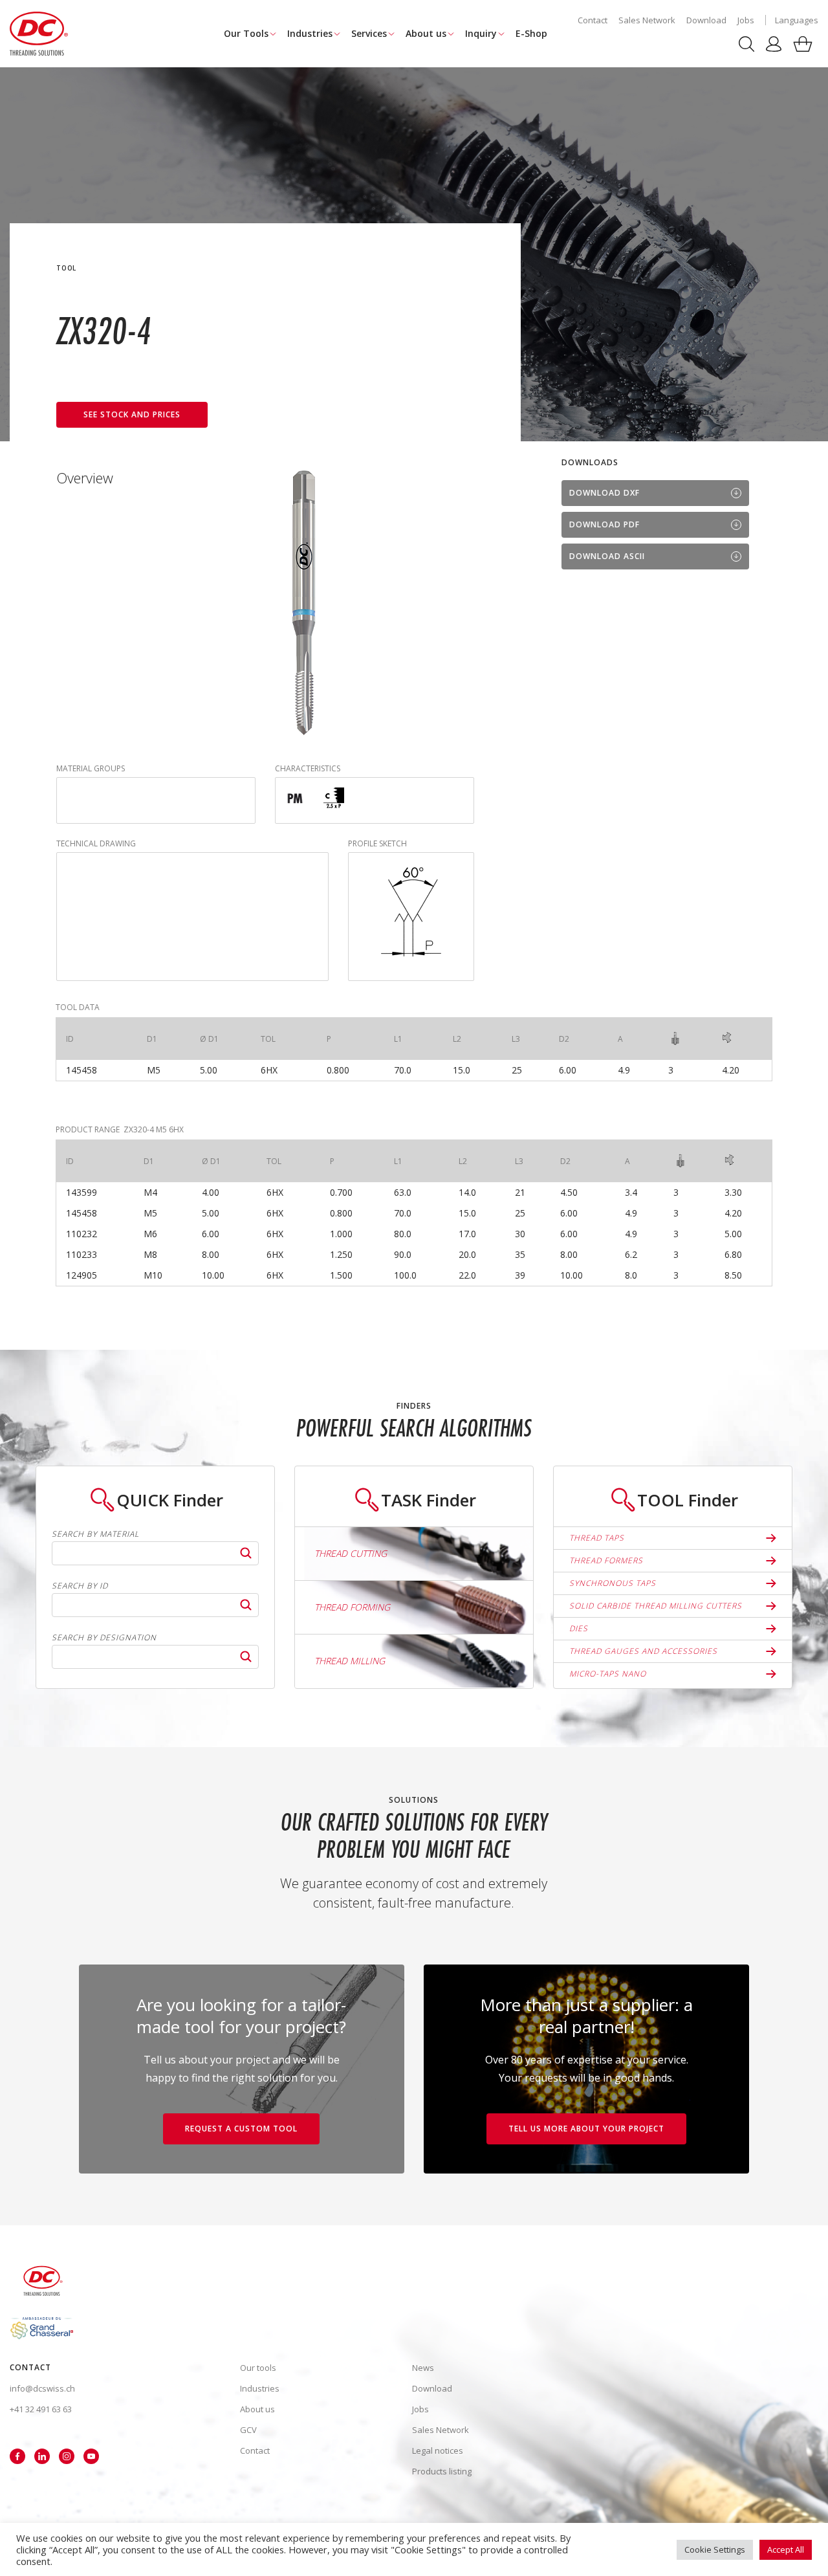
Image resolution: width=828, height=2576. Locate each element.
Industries (310, 33)
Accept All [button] (786, 2549)
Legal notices (438, 2450)
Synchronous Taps (613, 1583)
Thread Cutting (351, 1553)
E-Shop (531, 33)
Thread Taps (597, 1538)
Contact (593, 20)
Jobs (746, 20)
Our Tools (246, 33)
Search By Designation (104, 1638)
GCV (248, 2430)
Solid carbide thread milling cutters (656, 1606)
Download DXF (605, 493)
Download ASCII (607, 556)
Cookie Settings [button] (715, 2549)
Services (369, 33)
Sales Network (647, 20)
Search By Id (80, 1586)
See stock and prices (132, 414)
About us (426, 33)
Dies (579, 1628)
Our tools (258, 2368)
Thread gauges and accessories (643, 1651)
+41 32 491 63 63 (41, 2409)
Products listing (442, 2471)
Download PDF (605, 524)
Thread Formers (606, 1560)
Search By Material (95, 1534)
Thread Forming (352, 1607)
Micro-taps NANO (608, 1674)
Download (706, 20)
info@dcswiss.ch (42, 2388)
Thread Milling (350, 1661)
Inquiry (481, 33)
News (423, 2368)
